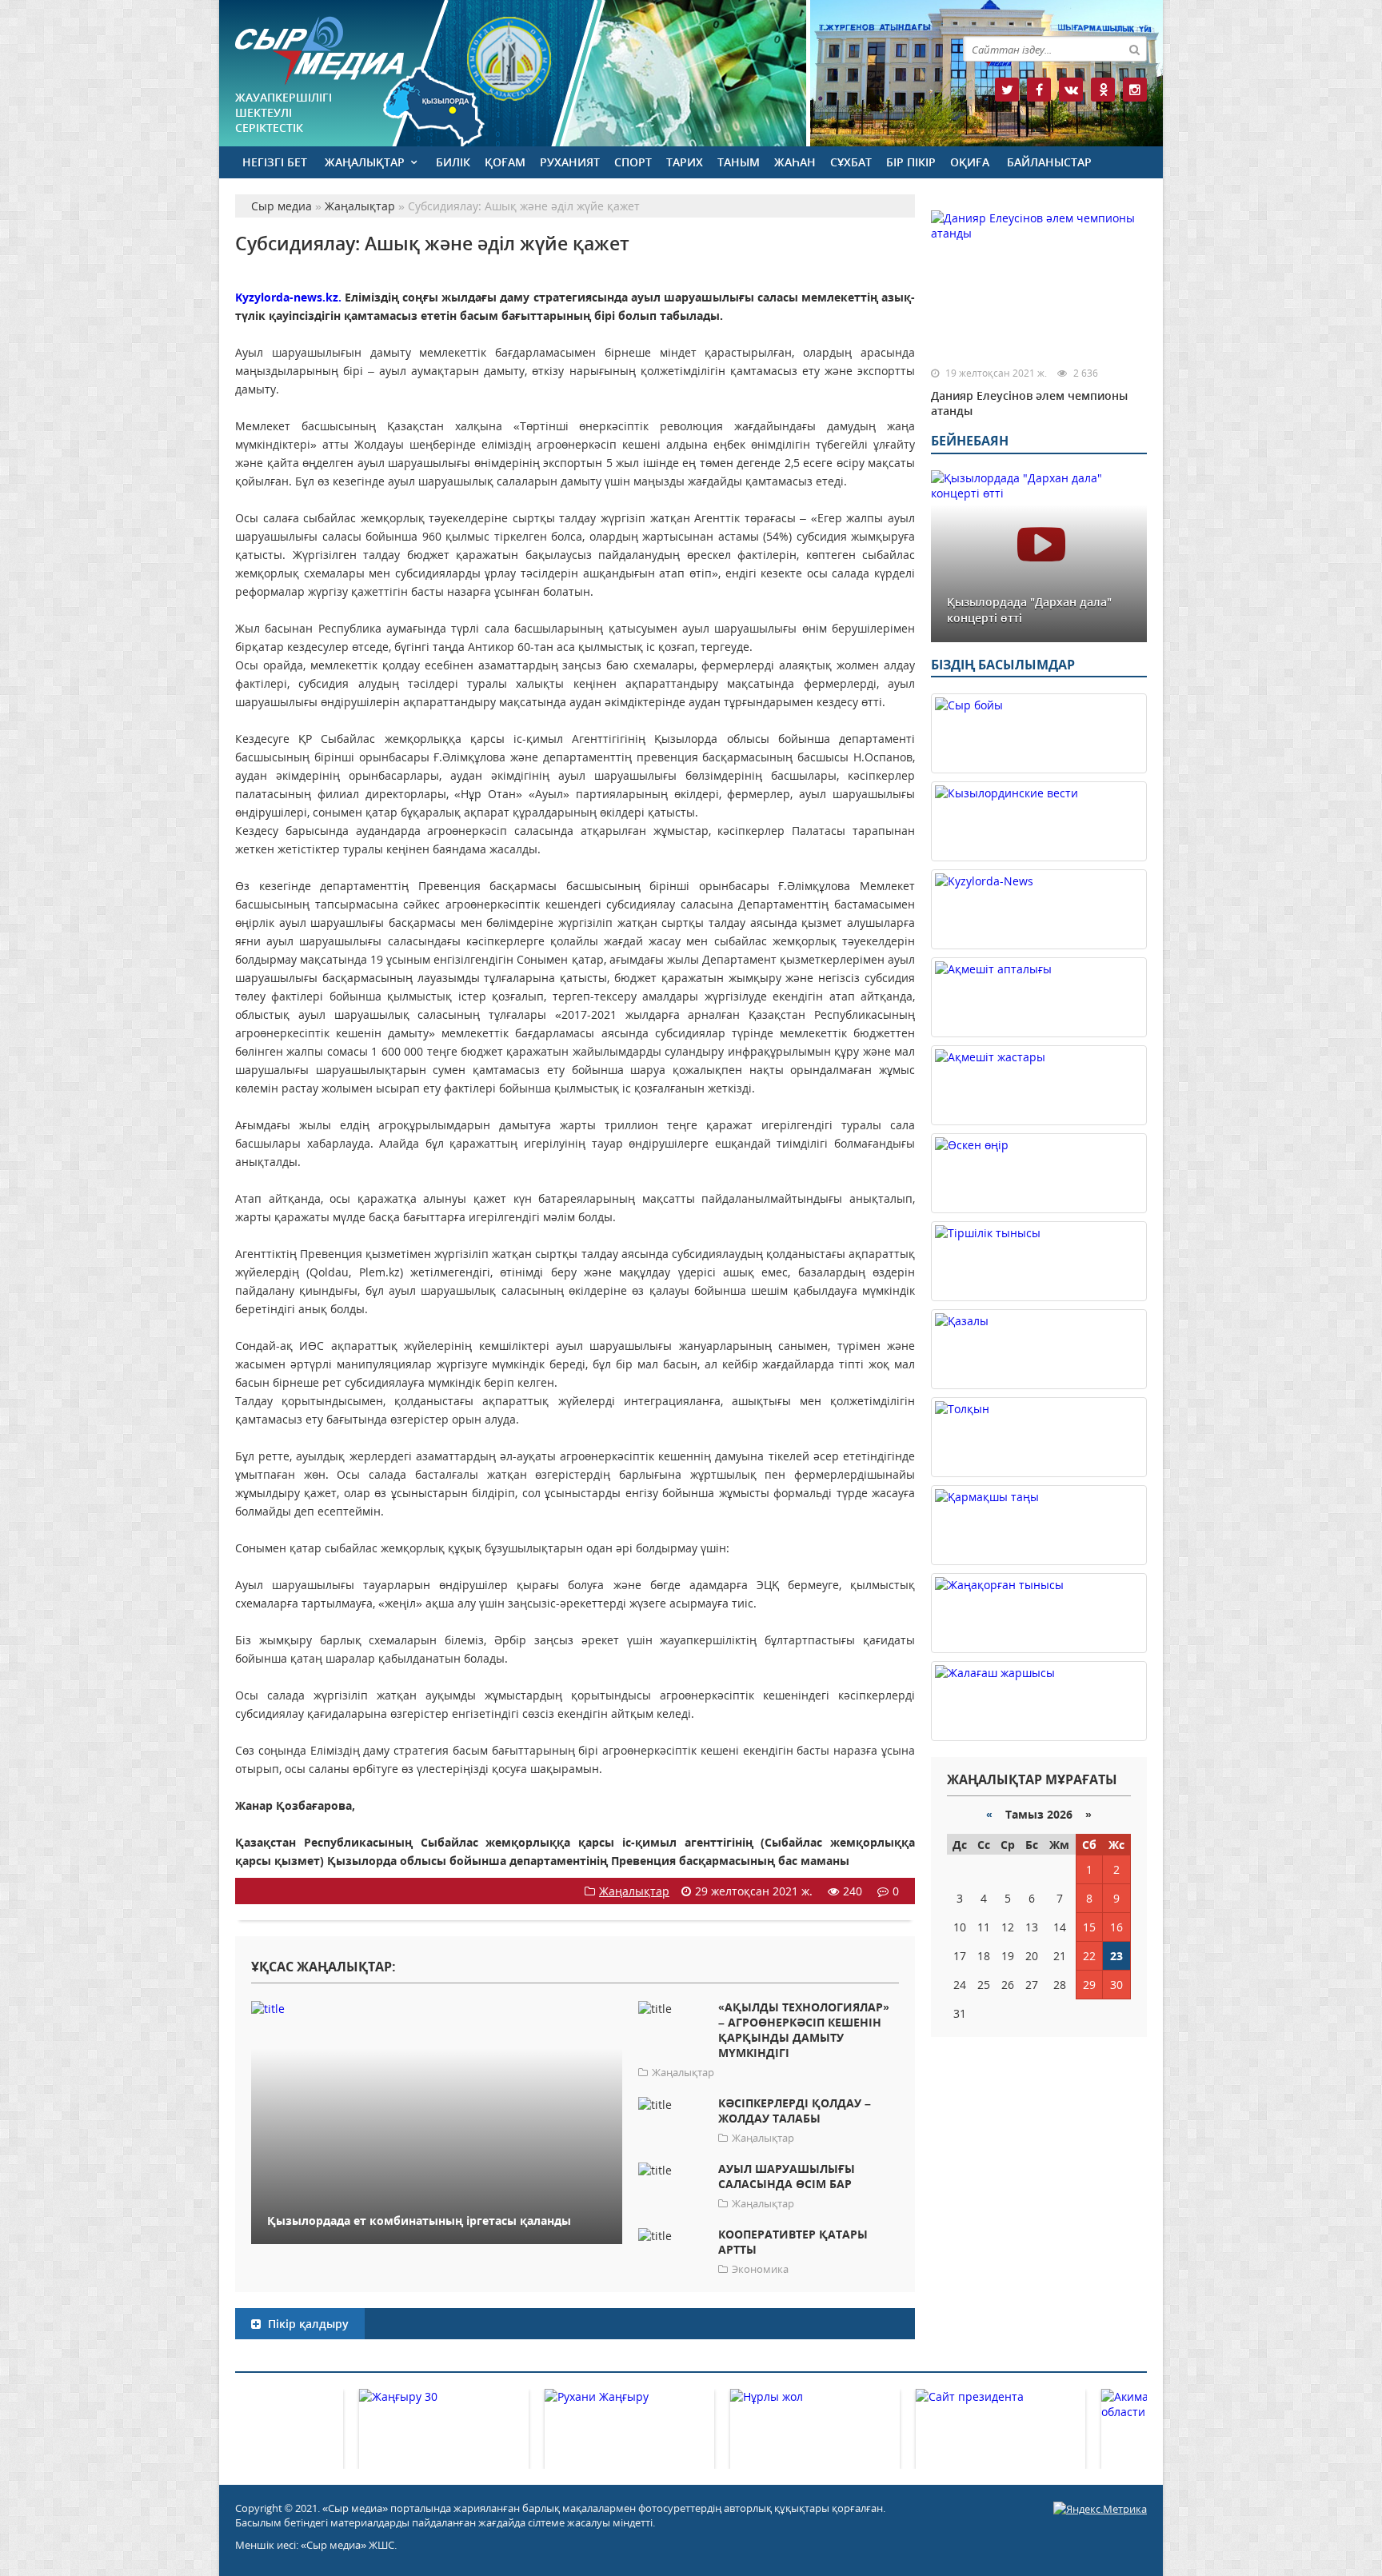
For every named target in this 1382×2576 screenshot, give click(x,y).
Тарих (685, 162)
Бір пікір (911, 162)
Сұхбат (851, 162)
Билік (453, 162)
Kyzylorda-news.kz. (288, 297)
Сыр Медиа (320, 51)
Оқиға (970, 162)
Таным (739, 162)
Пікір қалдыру (307, 2324)
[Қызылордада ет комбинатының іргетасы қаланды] (437, 2008)
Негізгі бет (275, 162)
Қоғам (505, 162)
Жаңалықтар (365, 162)
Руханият (570, 162)
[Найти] (1134, 49)
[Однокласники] (1103, 90)
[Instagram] (1135, 90)
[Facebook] (1039, 90)
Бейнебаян (970, 441)
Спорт (633, 162)
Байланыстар (1049, 162)
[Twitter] (1007, 90)
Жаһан (795, 162)
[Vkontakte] (1071, 90)
